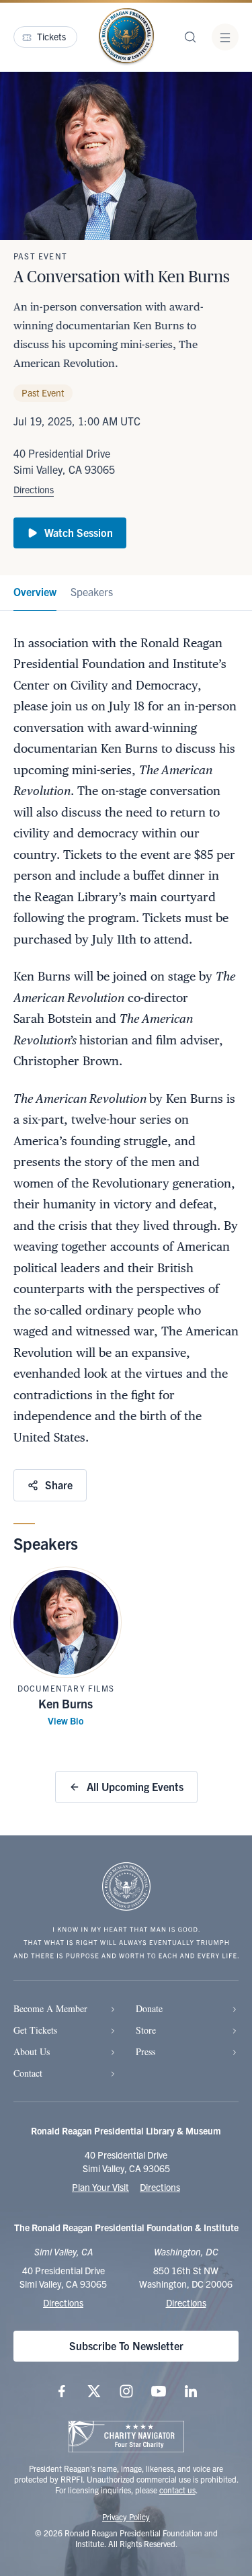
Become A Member (50, 2008)
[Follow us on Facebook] (62, 2391)
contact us (177, 2490)
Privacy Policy (126, 2517)
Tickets (51, 36)
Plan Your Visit (100, 2187)
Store (146, 2030)
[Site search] (190, 37)
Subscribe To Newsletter (126, 2345)
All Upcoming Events (135, 1786)
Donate (149, 2008)
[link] (35, 593)
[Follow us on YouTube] (159, 2391)
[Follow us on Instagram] (126, 2391)
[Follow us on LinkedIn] (191, 2391)
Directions (34, 489)
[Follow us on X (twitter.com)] (94, 2391)
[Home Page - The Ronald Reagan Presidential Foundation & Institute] (126, 37)
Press (145, 2051)
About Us (32, 2051)
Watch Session (79, 532)
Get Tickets (35, 2030)
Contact (28, 2073)
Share (59, 1485)
